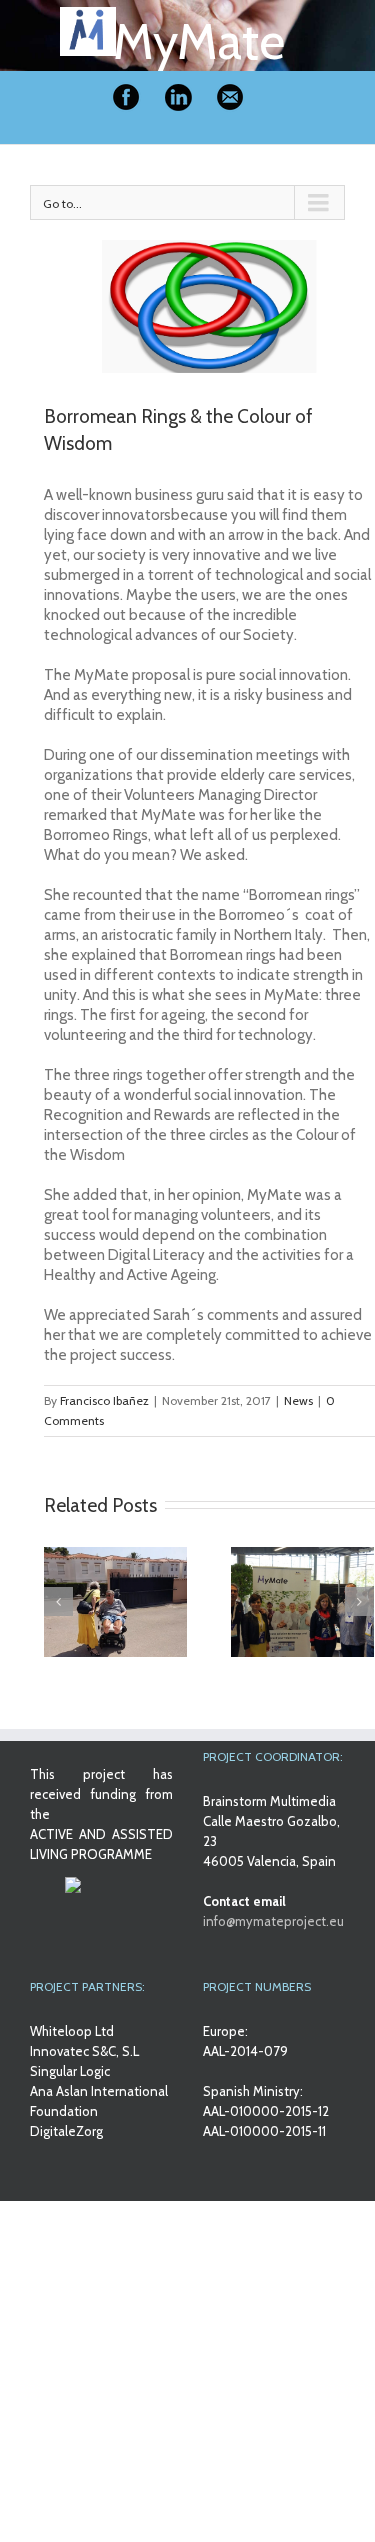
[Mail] (230, 97)
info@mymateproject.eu (273, 1921)
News (298, 1400)
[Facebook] (126, 97)
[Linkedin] (178, 97)
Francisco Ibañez (104, 1400)
